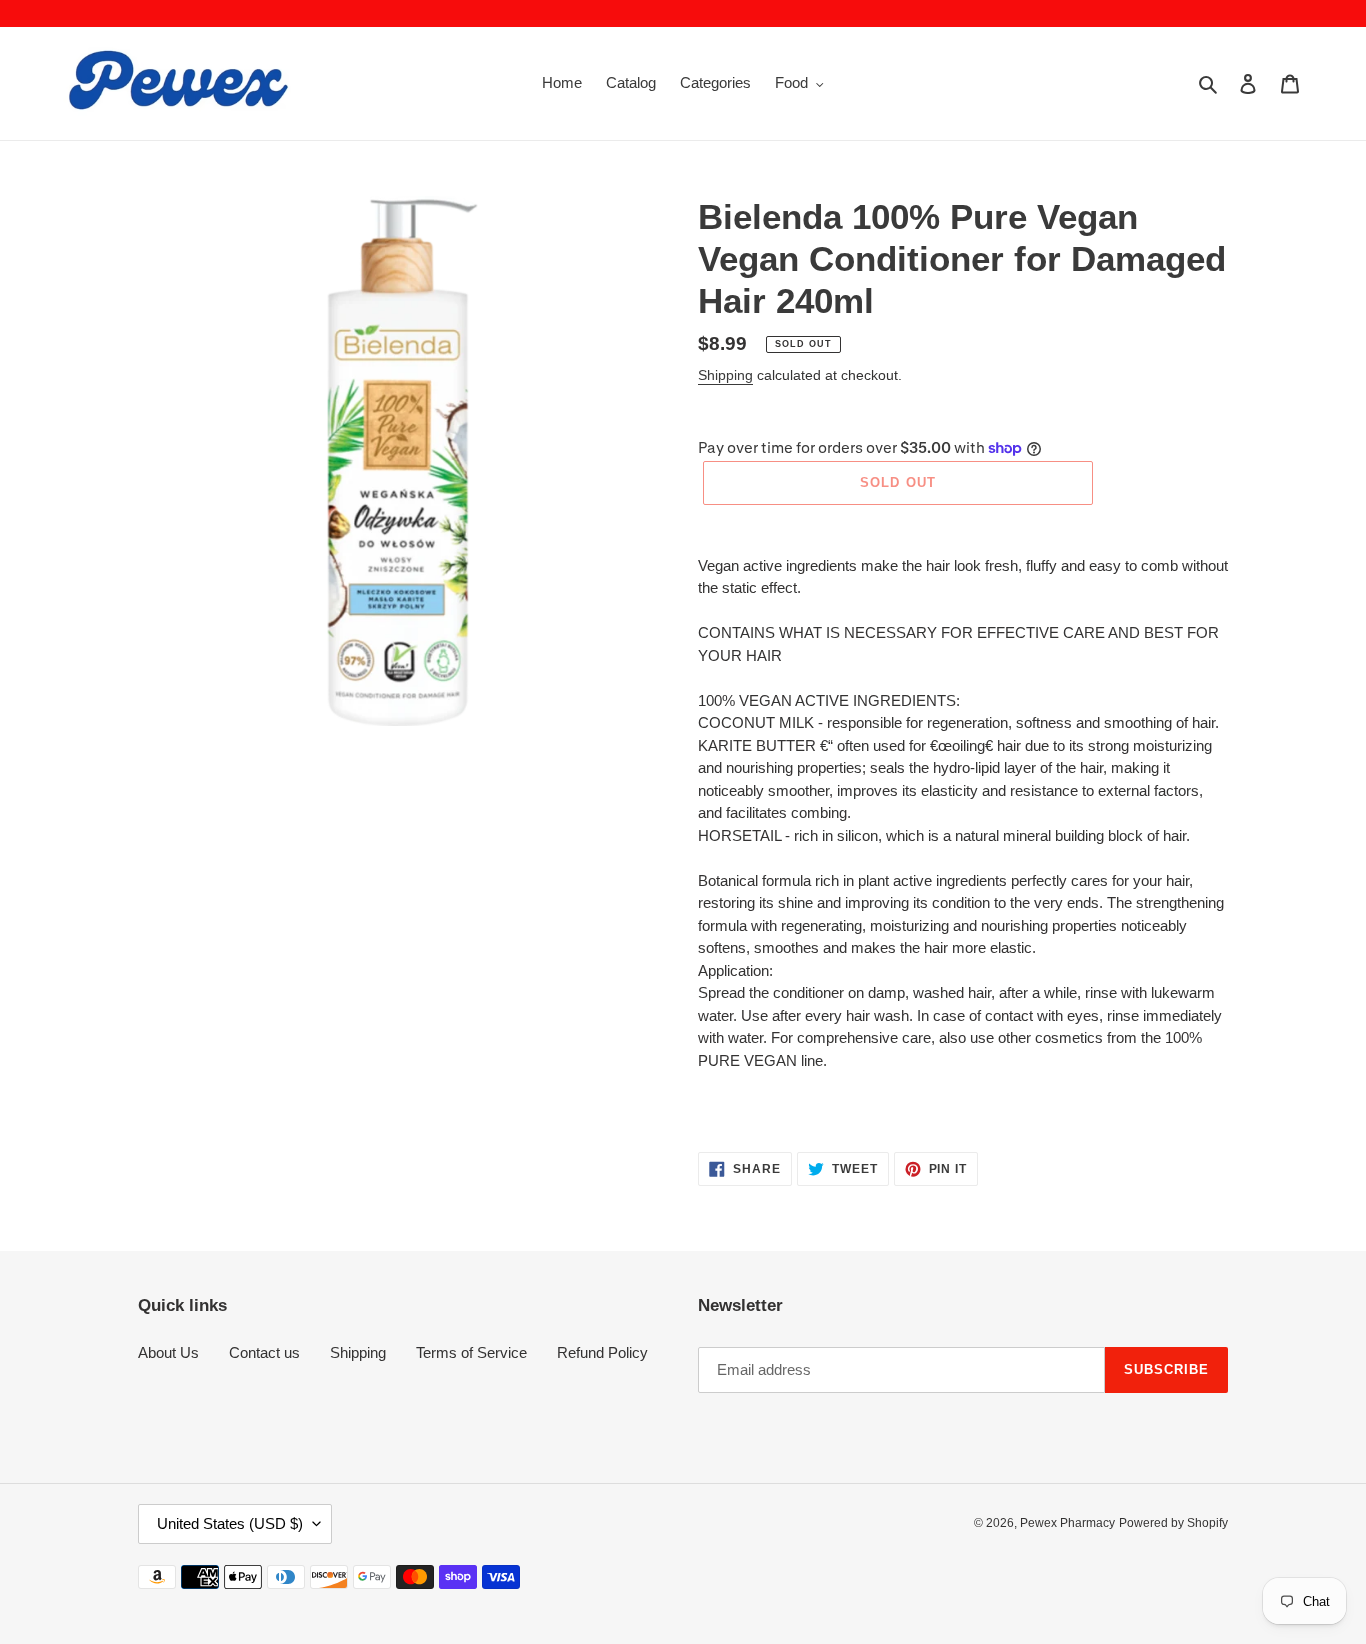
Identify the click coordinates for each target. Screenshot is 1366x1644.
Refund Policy (602, 1352)
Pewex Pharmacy (1067, 1523)
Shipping (725, 375)
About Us (168, 1352)
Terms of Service (471, 1352)
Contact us (264, 1352)
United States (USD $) (230, 1523)
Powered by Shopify (1173, 1523)
